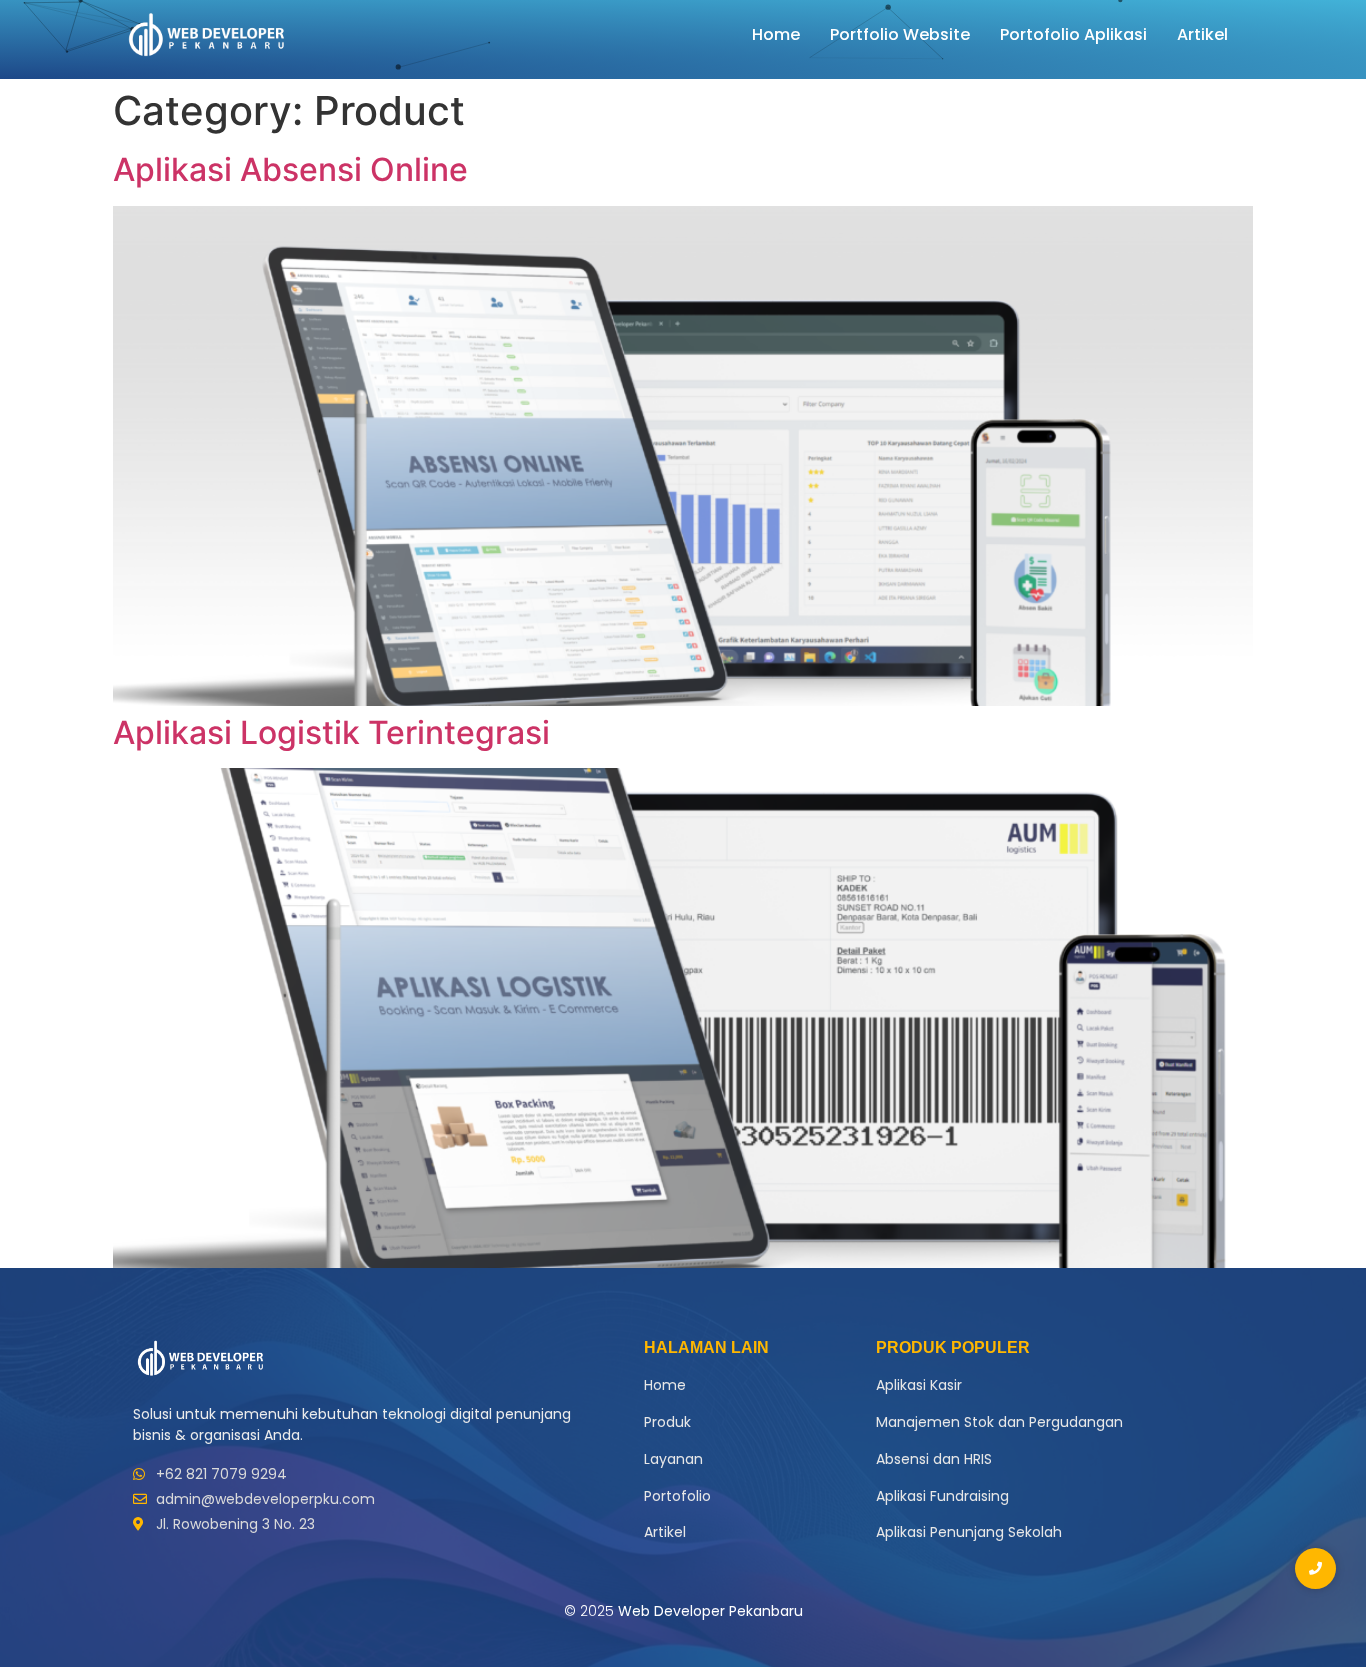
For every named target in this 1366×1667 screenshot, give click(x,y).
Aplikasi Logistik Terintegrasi (331, 732)
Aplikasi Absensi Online (290, 169)
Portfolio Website (900, 34)
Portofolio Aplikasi (1073, 34)
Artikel (1202, 34)
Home (776, 34)
